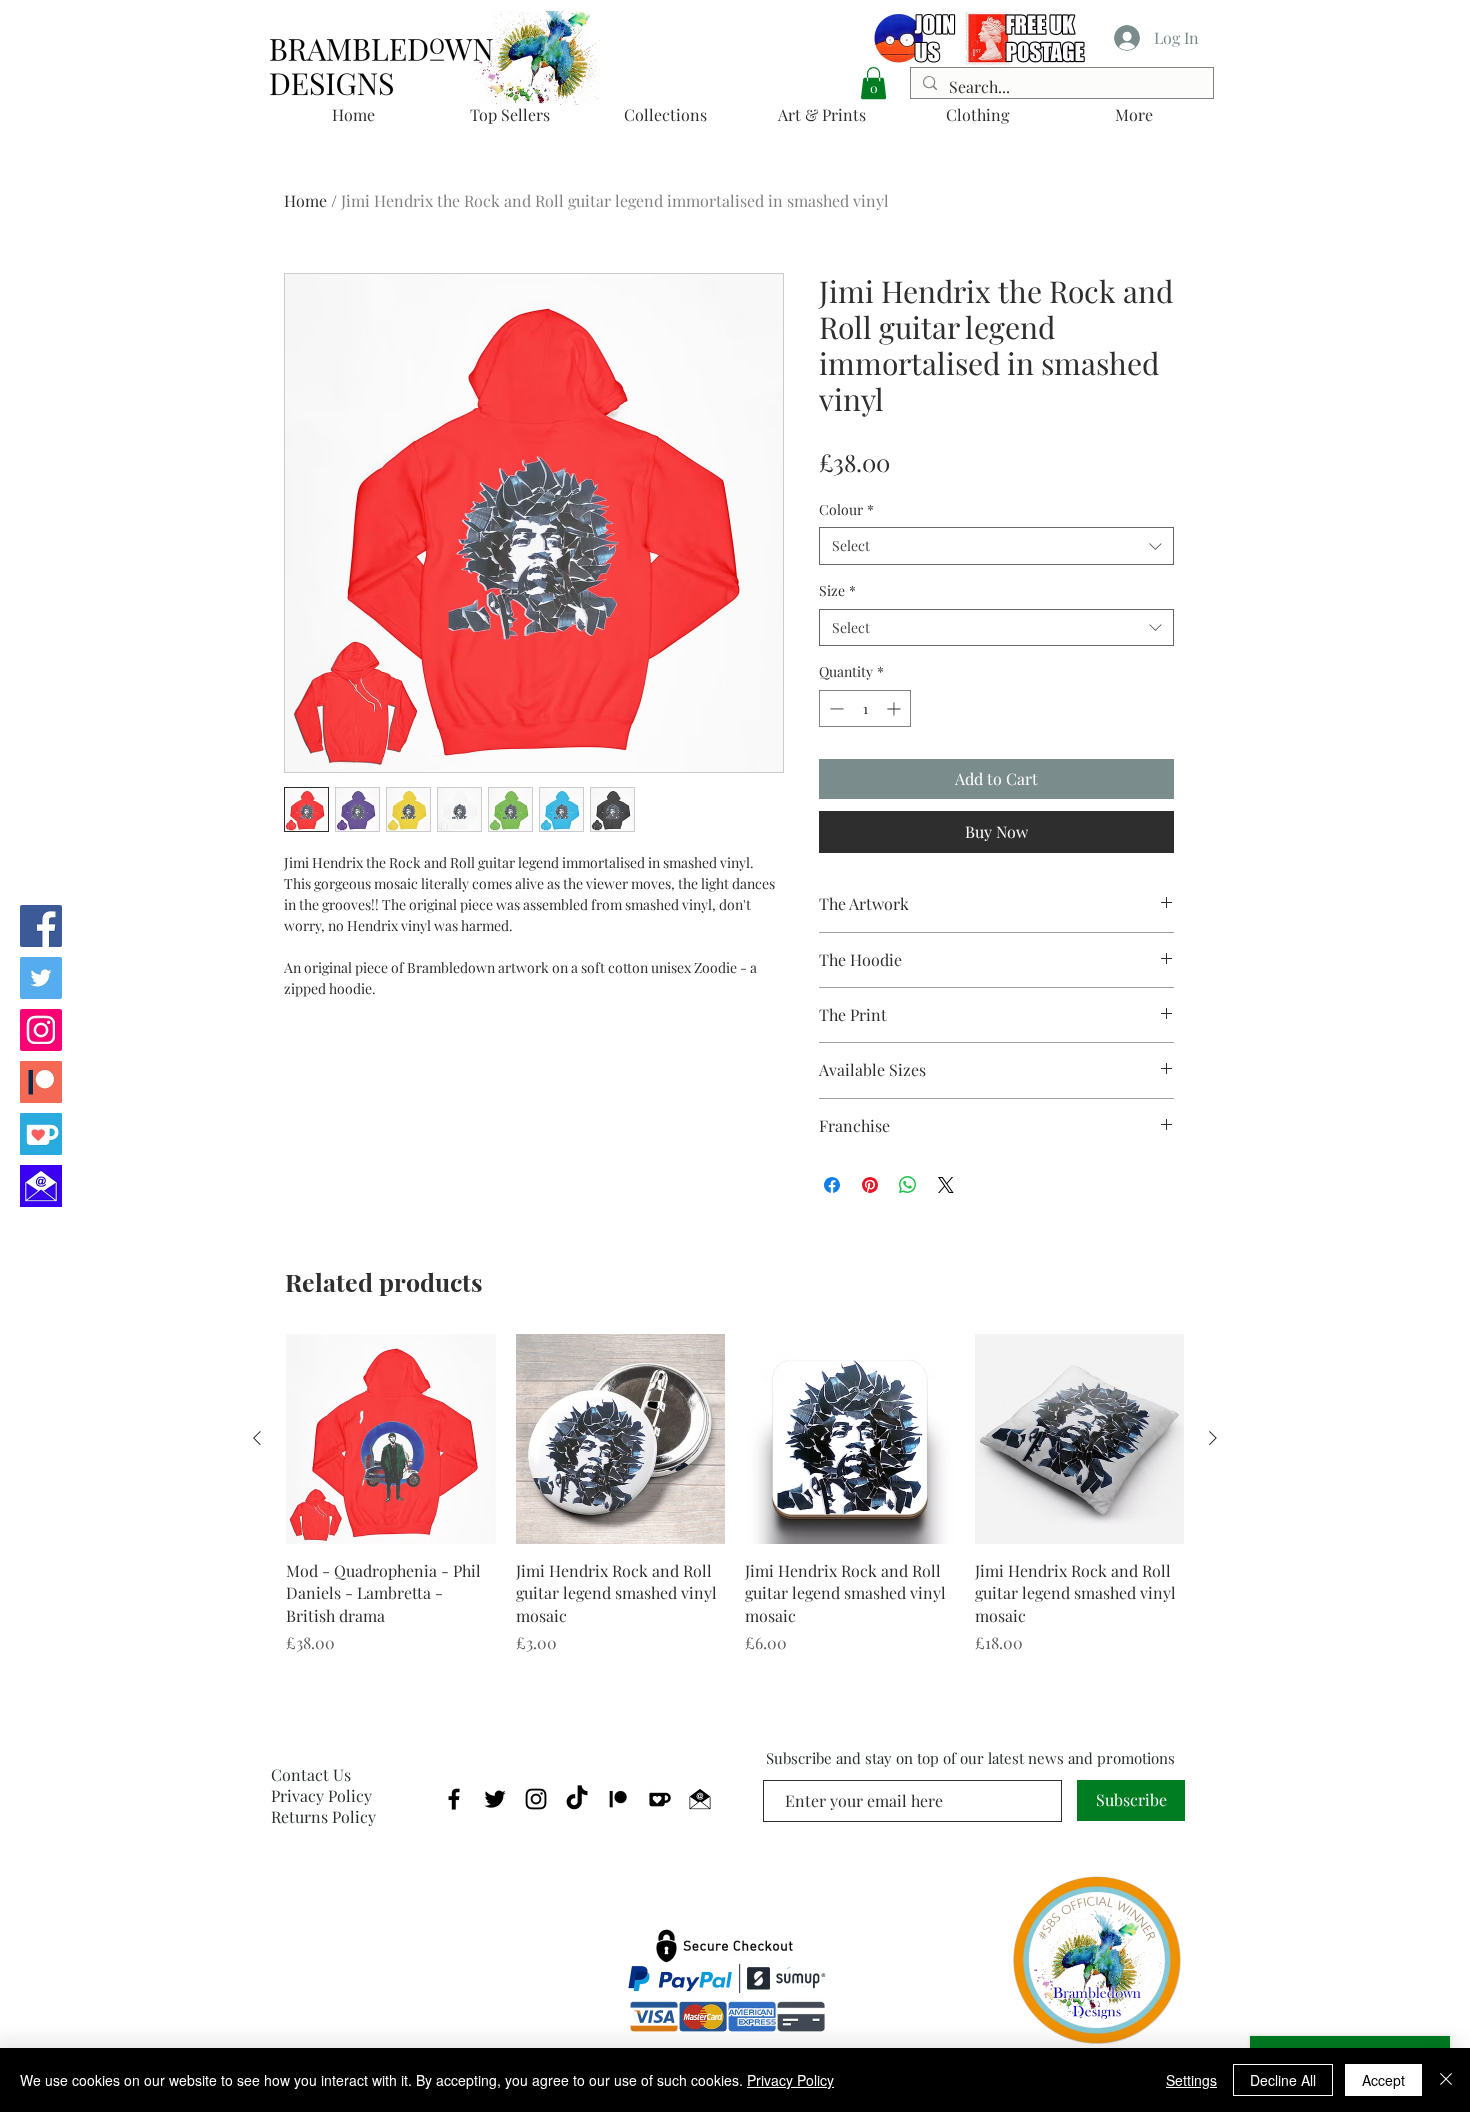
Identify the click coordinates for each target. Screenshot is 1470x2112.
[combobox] (996, 546)
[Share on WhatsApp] (908, 1185)
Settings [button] (1191, 2080)
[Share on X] (946, 1185)
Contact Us (311, 1774)
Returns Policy (323, 1816)
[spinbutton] (865, 708)
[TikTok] (577, 1799)
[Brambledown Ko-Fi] (41, 1134)
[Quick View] (391, 1439)
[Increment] (895, 708)
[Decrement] (834, 708)
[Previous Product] (257, 1438)
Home (305, 200)
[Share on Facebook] (832, 1185)
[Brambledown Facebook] (41, 926)
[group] (735, 1494)
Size (837, 590)
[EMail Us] (41, 1186)
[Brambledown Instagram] (41, 1030)
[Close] (1446, 2080)
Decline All (1283, 2080)
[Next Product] (1213, 1438)
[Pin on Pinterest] (870, 1185)
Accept (1383, 2080)
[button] (873, 83)
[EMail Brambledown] (700, 1799)
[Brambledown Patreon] (41, 1082)
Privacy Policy (321, 1795)
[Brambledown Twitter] (41, 978)
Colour (846, 509)
